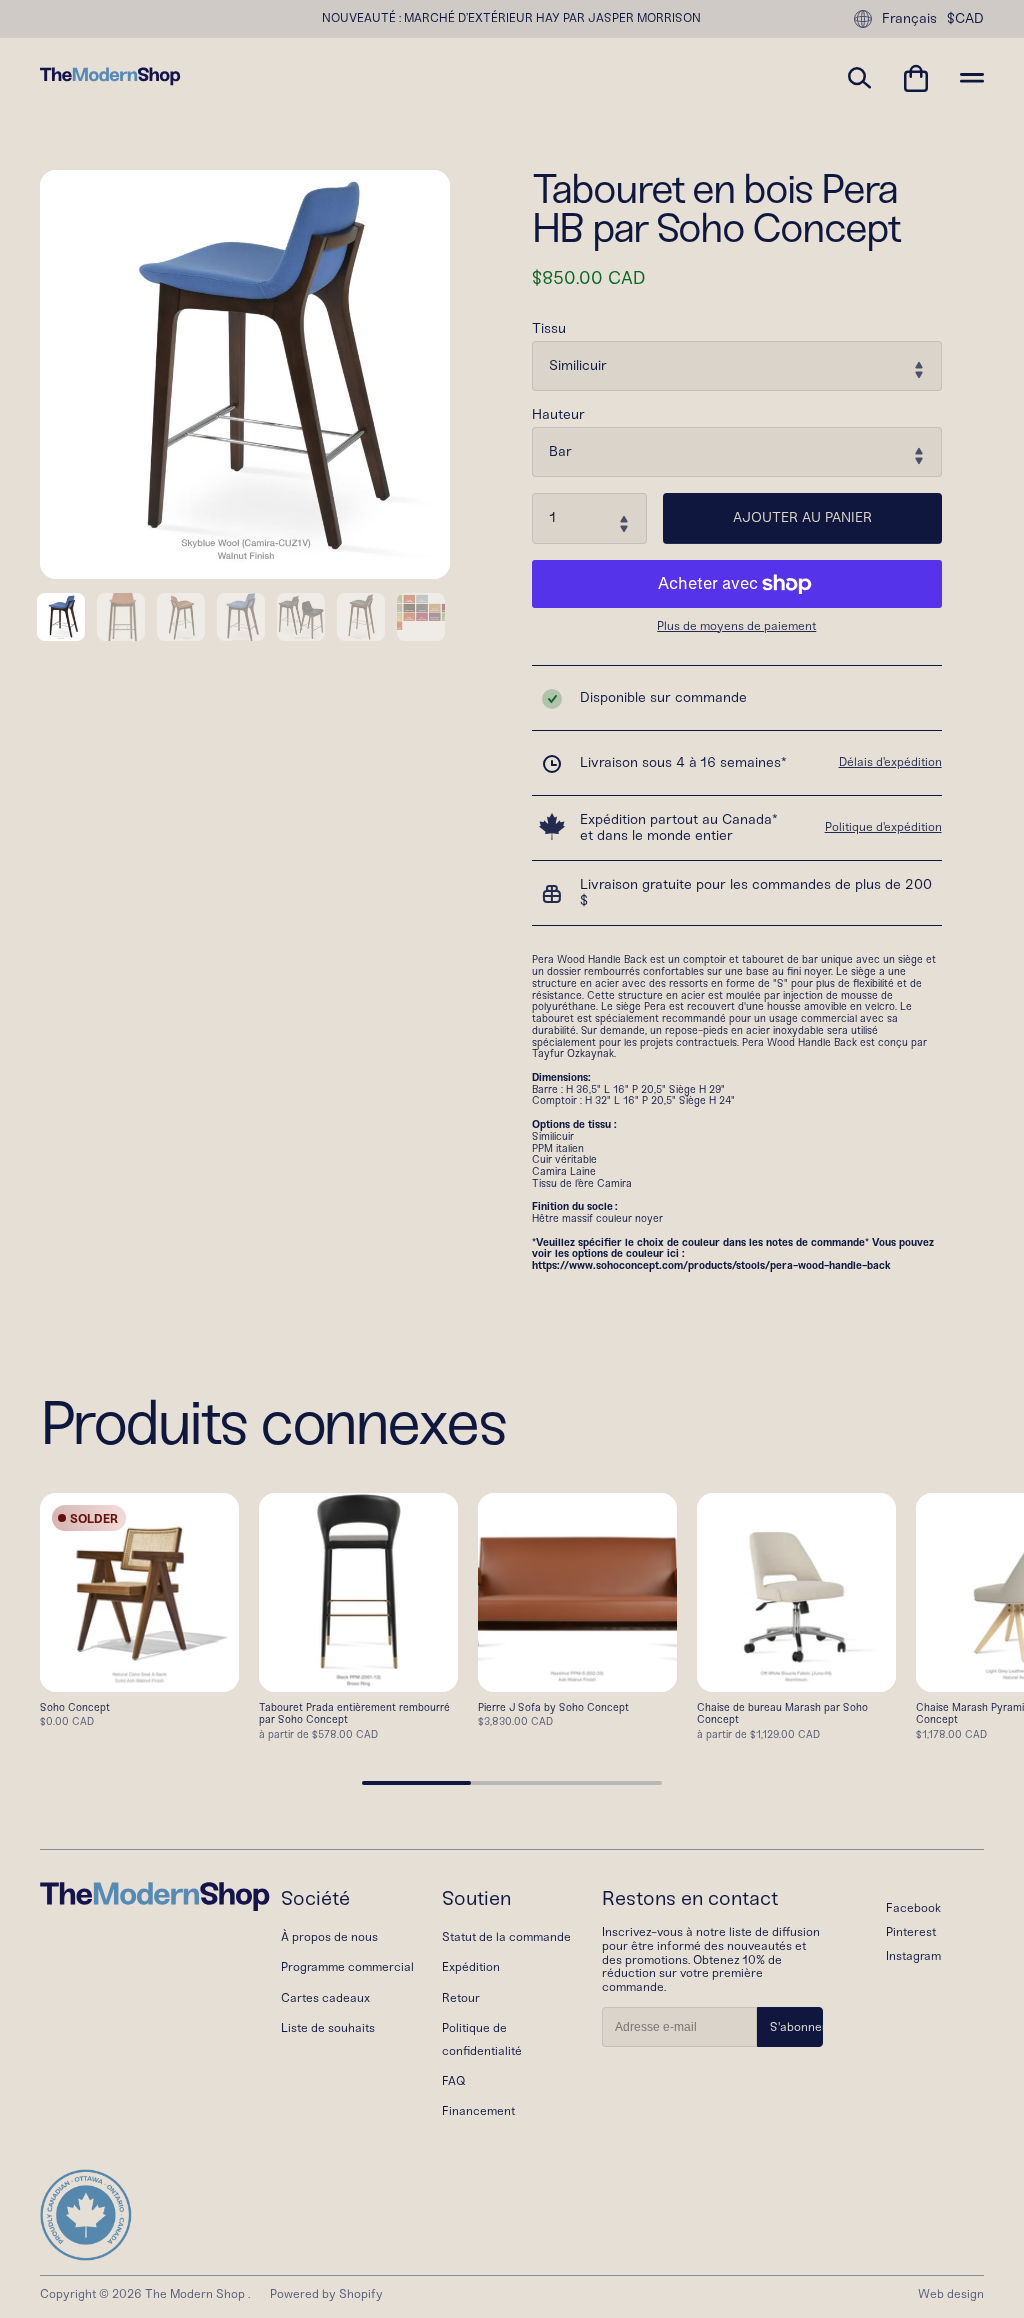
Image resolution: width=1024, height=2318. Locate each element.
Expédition (471, 1967)
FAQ (453, 2081)
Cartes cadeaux (325, 1998)
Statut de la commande (506, 1937)
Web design (951, 2294)
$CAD (965, 19)
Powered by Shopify (326, 2294)
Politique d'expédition (883, 827)
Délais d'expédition (890, 762)
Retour (461, 1998)
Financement (478, 2111)
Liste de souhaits (328, 2028)
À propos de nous (329, 1937)
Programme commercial (347, 1967)
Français (909, 18)
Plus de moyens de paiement (736, 626)
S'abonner (796, 2027)
